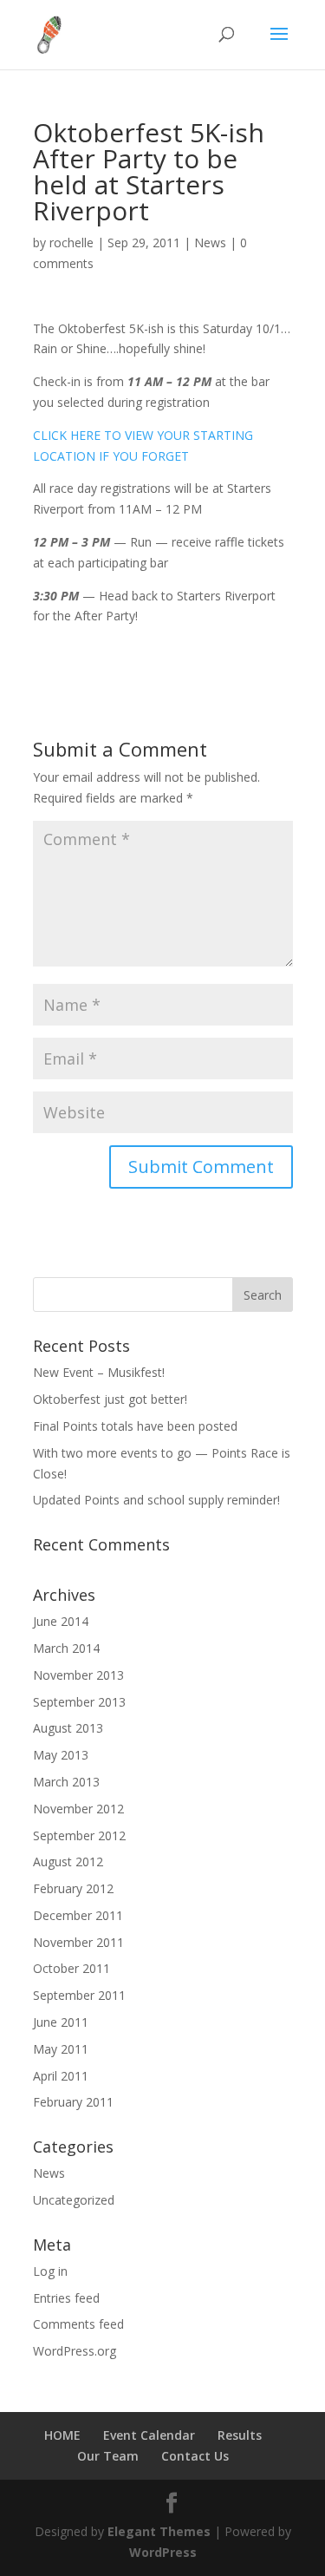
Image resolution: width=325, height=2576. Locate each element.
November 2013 (78, 1675)
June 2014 (61, 1621)
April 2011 (61, 2076)
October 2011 (71, 1968)
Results (240, 2435)
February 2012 (73, 1888)
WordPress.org (75, 2351)
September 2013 (79, 1702)
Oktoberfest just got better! (110, 1399)
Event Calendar (149, 2435)
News (210, 243)
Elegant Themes (159, 2531)
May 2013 (61, 1755)
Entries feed (66, 2298)
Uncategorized (74, 2200)
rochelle (71, 243)
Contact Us (195, 2456)
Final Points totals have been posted (135, 1426)
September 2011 (79, 1995)
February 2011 (73, 2102)
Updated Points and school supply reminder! (156, 1500)
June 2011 (61, 2022)
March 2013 (66, 1782)
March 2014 (66, 1648)
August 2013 (68, 1728)
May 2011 (61, 2049)
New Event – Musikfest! (99, 1372)
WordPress (163, 2552)
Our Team (108, 2456)
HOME (62, 2435)
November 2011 (78, 1942)
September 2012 (79, 1835)
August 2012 (68, 1862)
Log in (50, 2271)
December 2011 (78, 1915)
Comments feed (78, 2324)
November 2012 (78, 1809)
